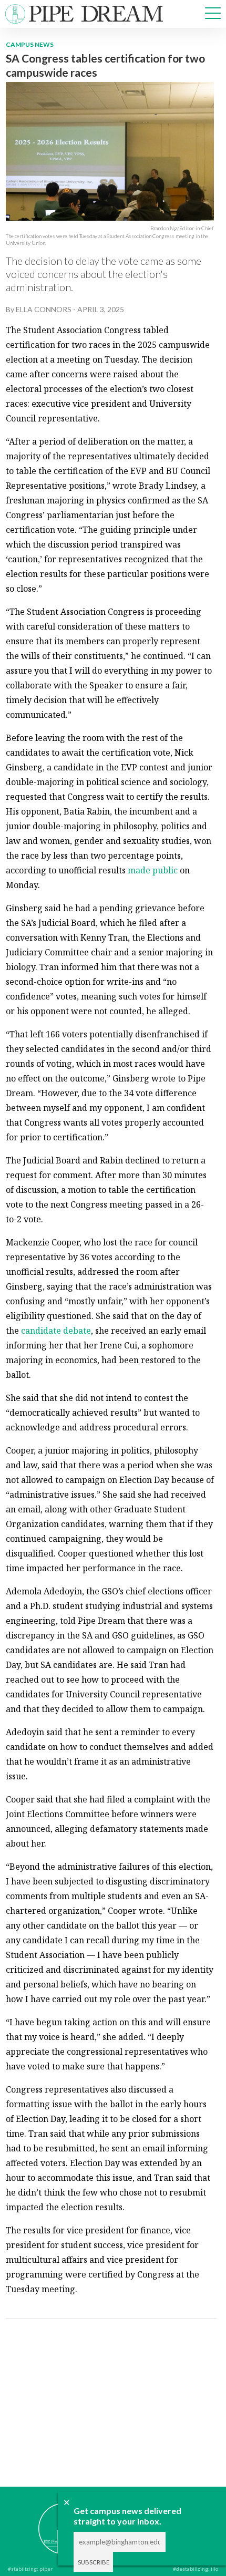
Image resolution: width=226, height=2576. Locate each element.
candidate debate (56, 1331)
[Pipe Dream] (48, 2521)
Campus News (30, 44)
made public (153, 870)
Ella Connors (44, 309)
